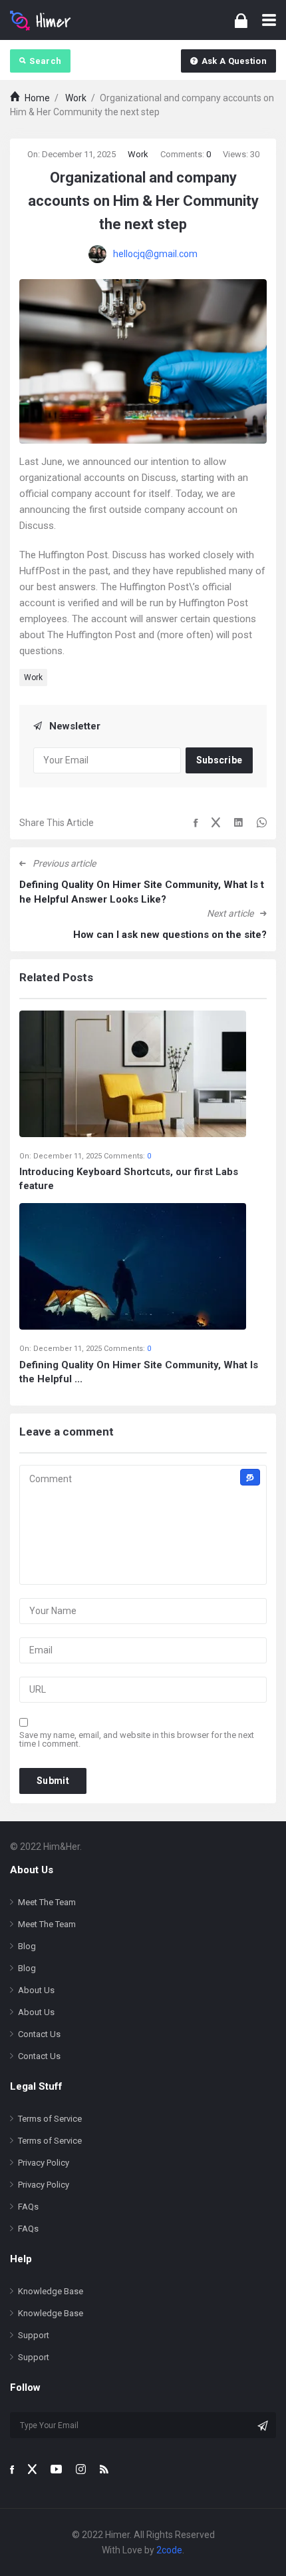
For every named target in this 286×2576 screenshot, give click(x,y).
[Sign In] (241, 20)
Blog (27, 1946)
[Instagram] (81, 2469)
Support (34, 2335)
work (33, 677)
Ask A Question (234, 61)
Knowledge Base (51, 2291)
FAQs (28, 2207)
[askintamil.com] (41, 20)
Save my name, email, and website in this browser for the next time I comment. (137, 1739)
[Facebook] (12, 2469)
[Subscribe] (263, 2425)
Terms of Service (50, 2119)
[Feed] (104, 2469)
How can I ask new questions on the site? (170, 935)
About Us (36, 1990)
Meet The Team (47, 1902)
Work (138, 154)
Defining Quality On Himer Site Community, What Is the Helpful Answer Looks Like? (142, 892)
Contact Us (39, 2034)
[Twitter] (32, 2469)
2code (169, 2550)
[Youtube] (56, 2469)
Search (45, 61)
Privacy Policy (44, 2163)
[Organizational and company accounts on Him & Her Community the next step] (143, 360)
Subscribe (219, 760)
